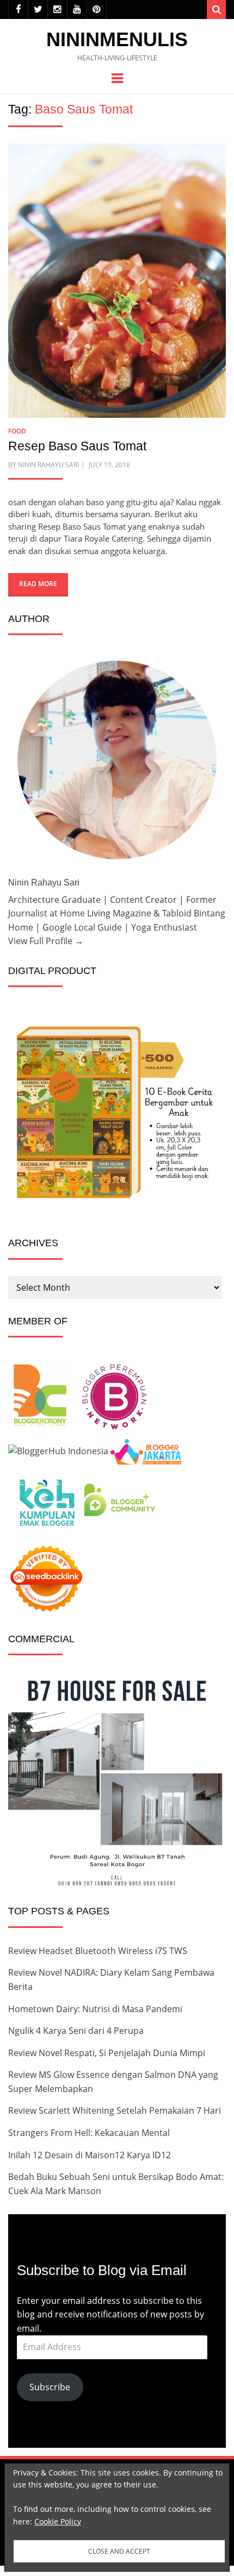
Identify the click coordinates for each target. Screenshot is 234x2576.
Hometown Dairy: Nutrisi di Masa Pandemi (95, 2009)
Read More (38, 584)
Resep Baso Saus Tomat (77, 446)
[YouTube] (77, 10)
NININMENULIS (117, 39)
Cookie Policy (58, 2521)
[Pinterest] (97, 10)
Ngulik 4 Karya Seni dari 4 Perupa (76, 2031)
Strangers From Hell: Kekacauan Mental (89, 2133)
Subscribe (50, 2387)
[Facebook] (18, 10)
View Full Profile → (46, 941)
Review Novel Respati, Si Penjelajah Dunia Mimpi (107, 2053)
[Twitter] (38, 10)
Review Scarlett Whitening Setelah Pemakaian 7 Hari (115, 2110)
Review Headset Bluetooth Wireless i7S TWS (98, 1951)
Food (17, 431)
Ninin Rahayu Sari (48, 465)
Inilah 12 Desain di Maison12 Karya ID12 (90, 2155)
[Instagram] (57, 10)
